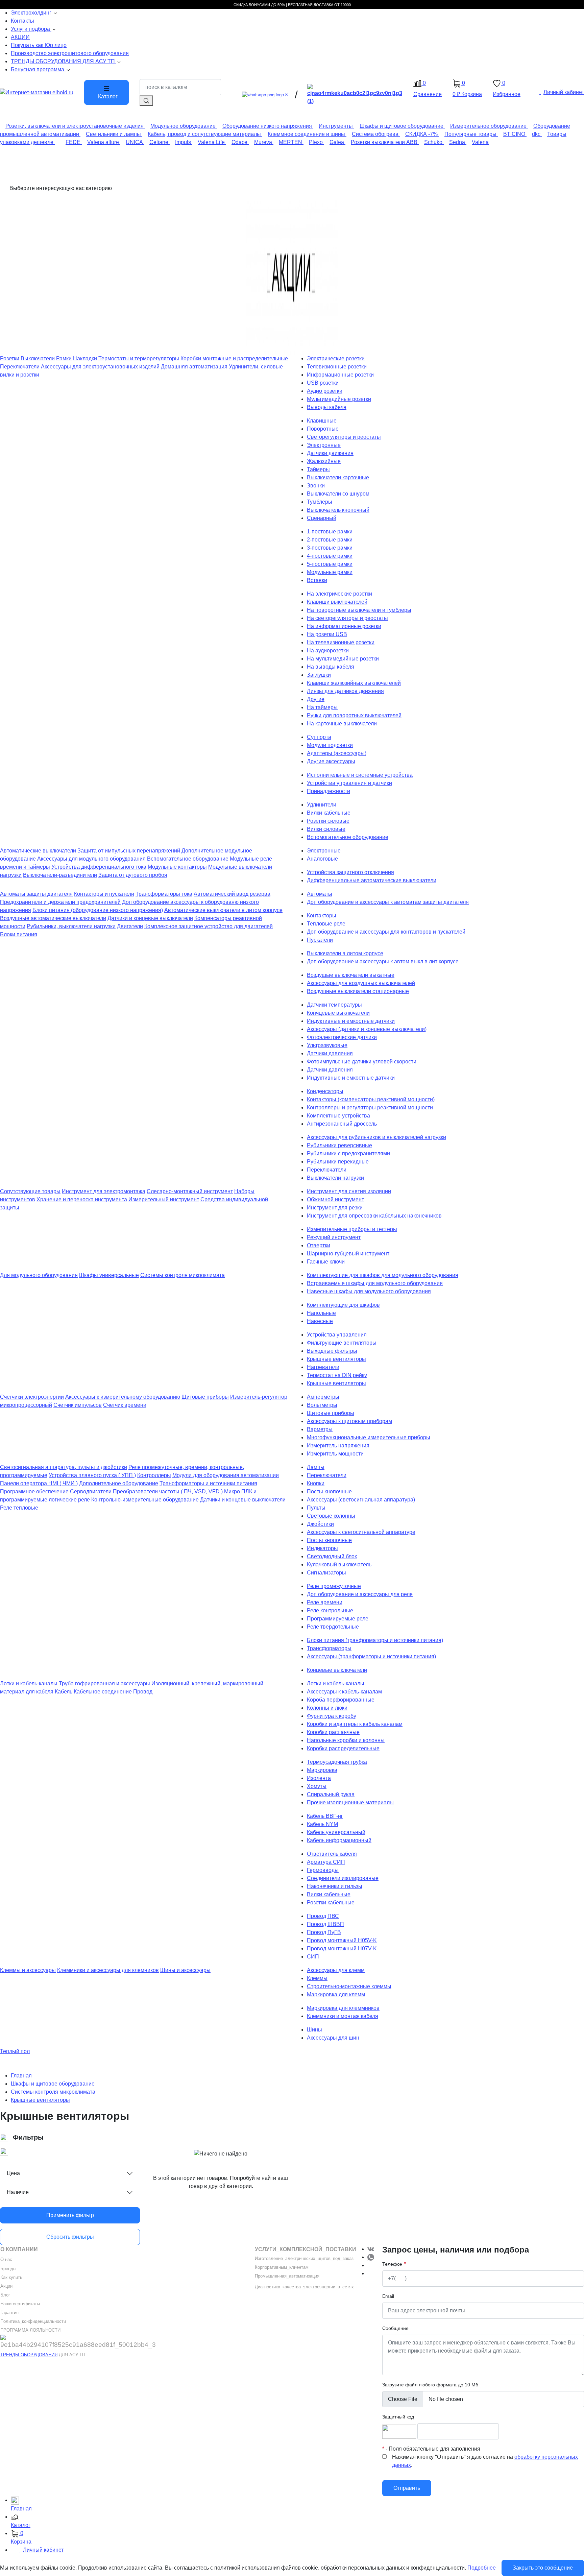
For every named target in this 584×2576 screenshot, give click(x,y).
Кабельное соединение (103, 1692)
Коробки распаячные (333, 1732)
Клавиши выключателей (337, 602)
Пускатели (320, 940)
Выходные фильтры (332, 1351)
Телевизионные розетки (337, 367)
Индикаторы (322, 1548)
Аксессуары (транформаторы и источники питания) (371, 1656)
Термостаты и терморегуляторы (139, 358)
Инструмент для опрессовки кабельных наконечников (374, 1216)
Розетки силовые (328, 821)
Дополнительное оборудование (119, 1483)
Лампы (316, 1467)
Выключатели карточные (338, 477)
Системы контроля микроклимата (182, 1275)
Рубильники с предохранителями (348, 1153)
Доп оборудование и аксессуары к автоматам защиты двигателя (388, 902)
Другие (316, 699)
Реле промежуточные (334, 1586)
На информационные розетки (344, 626)
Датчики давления (330, 1053)
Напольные (321, 1313)
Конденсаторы (325, 1091)
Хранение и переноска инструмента (82, 1199)
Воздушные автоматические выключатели (53, 918)
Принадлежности (328, 791)
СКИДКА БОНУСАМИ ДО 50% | (261, 5)
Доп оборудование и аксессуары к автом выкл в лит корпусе (383, 961)
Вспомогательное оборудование (348, 837)
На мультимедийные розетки (343, 659)
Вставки (317, 580)
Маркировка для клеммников (343, 2008)
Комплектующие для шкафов (343, 1305)
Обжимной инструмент (335, 1199)
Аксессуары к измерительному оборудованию (123, 1397)
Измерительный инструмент (164, 1199)
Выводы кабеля (327, 407)
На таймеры (322, 707)
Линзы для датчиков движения (345, 691)
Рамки (64, 358)
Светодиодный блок (332, 1556)
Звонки (316, 486)
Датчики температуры (334, 1005)
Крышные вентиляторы (336, 1359)
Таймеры (318, 469)
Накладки (85, 358)
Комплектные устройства (338, 1116)
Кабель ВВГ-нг (325, 1816)
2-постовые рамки (330, 540)
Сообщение (395, 2328)
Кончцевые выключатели (338, 1013)
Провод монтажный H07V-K (342, 1948)
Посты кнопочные (329, 1491)
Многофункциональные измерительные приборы (369, 1437)
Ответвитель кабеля (332, 1854)
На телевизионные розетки (341, 642)
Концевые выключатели (337, 1670)
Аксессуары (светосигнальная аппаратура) (361, 1500)
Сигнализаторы (326, 1573)
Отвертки (319, 1245)
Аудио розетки (325, 391)
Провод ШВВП (325, 1924)
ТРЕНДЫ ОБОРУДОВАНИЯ (29, 2355)
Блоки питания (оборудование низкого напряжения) (98, 910)
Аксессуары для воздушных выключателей (361, 983)
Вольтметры (322, 1405)
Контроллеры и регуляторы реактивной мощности (370, 1108)
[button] (297, 2522)
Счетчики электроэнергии (32, 1397)
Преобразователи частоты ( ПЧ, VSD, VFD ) (168, 1491)
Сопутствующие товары (30, 1191)
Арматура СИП (326, 1862)
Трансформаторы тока (164, 894)
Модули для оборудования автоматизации (226, 1475)
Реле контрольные (330, 1610)
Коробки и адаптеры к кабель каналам (355, 1724)
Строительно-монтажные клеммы (349, 1986)
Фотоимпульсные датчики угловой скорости (362, 1062)
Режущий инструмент (334, 1237)
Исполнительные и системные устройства (360, 775)
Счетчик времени (125, 1405)
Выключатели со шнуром (338, 494)
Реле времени (325, 1602)
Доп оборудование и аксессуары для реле (360, 1594)
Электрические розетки (336, 358)
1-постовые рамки (330, 532)
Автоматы (320, 894)
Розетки (10, 358)
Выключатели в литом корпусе (345, 953)
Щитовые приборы (205, 1397)
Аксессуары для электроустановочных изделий (100, 367)
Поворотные (323, 429)
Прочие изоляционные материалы (350, 1802)
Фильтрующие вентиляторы (342, 1343)
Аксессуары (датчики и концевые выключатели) (367, 1029)
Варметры (320, 1429)
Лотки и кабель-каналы (29, 1683)
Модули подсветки (330, 745)
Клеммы (317, 1978)
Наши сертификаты (20, 2304)
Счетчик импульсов (78, 1405)
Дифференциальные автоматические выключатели (372, 880)
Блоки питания (19, 934)
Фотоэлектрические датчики (342, 1037)
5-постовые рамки (330, 564)
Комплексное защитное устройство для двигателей (209, 926)
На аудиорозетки (328, 651)
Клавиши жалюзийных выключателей (354, 683)
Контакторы (322, 916)
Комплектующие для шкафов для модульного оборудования (383, 1275)
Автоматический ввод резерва (232, 894)
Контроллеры (154, 1475)
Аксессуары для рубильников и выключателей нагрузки (376, 1137)
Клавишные (322, 421)
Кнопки (316, 1483)
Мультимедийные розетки (339, 399)
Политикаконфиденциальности (33, 2321)
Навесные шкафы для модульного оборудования (369, 1291)
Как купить (11, 2277)
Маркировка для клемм (336, 1994)
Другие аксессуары (331, 761)
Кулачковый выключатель (339, 1564)
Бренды (8, 2269)
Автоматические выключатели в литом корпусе (223, 910)
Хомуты (317, 1786)
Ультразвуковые (327, 1045)
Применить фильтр (70, 2215)
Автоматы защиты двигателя (36, 894)
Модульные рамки (330, 572)
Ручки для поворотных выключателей (354, 715)
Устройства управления (337, 1335)
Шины (314, 2030)
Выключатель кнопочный (338, 510)
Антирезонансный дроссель (342, 1124)
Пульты (316, 1508)
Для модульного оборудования (39, 1275)
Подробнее (482, 2568)
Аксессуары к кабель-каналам (344, 1692)
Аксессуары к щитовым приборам (349, 1421)
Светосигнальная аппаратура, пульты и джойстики (64, 1467)
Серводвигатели (91, 1491)
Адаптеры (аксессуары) (337, 753)
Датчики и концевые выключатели (150, 918)
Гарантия (9, 2313)
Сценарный (322, 518)
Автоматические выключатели (38, 851)
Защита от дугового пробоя (133, 875)
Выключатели (38, 358)
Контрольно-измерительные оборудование (145, 1500)
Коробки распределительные (343, 1748)
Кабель (64, 1692)
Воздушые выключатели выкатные (351, 975)
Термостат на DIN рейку (337, 1375)
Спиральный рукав (331, 1794)
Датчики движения (330, 453)
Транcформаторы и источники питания (208, 1483)
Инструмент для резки (335, 1208)
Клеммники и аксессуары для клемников (108, 1970)
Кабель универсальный (336, 1832)
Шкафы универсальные (109, 1275)
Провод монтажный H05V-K (342, 1940)
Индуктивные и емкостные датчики (351, 1021)
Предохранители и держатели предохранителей (60, 902)
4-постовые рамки (330, 556)
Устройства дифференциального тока (99, 867)
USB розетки (323, 383)
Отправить (407, 2488)
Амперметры (323, 1397)
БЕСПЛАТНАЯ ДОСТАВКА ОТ (314, 5)
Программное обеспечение (34, 1491)
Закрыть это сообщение (543, 2568)
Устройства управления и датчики (349, 783)
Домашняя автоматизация (194, 367)
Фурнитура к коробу (332, 1716)
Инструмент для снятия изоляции (349, 1191)
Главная (21, 2076)
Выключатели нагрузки (335, 1178)
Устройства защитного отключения (350, 872)
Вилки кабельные (329, 813)
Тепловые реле (326, 924)
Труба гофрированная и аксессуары (104, 1683)
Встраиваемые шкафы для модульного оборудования (375, 1283)
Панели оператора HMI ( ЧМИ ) (39, 1483)
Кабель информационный (339, 1840)
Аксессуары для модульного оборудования (91, 859)
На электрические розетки (339, 594)
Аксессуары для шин (333, 2038)
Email (388, 2296)
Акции (6, 2286)
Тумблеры (320, 502)
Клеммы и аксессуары (28, 1970)
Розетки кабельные (331, 1903)
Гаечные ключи (326, 1262)
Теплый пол (15, 2051)
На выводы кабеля (331, 667)
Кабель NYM (322, 1824)
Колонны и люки (327, 1708)
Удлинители (322, 805)
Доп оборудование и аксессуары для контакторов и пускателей (386, 932)
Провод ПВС (323, 1916)
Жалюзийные (324, 461)
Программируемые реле (338, 1619)
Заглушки (319, 675)
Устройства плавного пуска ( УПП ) (92, 1475)
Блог (5, 2295)
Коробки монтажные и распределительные (234, 358)
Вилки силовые (326, 829)
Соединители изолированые (343, 1878)
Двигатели (130, 926)
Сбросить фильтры (70, 2237)
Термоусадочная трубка (337, 1762)
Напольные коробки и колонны (346, 1740)
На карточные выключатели (342, 724)
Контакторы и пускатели (104, 894)
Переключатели (20, 367)
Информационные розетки (340, 375)
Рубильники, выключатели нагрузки (71, 926)
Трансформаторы (329, 1648)
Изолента (319, 1778)
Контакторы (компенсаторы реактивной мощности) (371, 1099)
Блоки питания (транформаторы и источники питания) (375, 1640)
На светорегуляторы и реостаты (347, 618)
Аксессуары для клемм (336, 1970)
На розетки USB (327, 634)
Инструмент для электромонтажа (104, 1191)
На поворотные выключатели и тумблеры (359, 610)
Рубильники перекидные (338, 1162)
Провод (143, 1692)
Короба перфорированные (341, 1700)
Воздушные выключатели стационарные (358, 991)
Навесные (320, 1321)
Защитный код (398, 2417)
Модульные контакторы (177, 867)
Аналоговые (322, 859)
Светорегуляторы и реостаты (344, 437)
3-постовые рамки (330, 548)
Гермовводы (323, 1870)
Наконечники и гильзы (335, 1886)
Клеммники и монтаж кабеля (343, 2016)
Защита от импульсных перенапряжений (129, 851)
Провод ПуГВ (324, 1932)
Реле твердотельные (333, 1627)
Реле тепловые (19, 1508)
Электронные (324, 445)
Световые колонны (331, 1516)
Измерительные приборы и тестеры (352, 1229)
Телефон (392, 2264)
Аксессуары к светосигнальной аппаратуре (361, 1532)
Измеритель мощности (335, 1454)
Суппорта (319, 737)
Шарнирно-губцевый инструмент (348, 1254)
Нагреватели (323, 1367)
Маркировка (322, 1770)
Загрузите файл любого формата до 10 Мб (430, 2385)
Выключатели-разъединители (60, 875)
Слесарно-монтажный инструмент (190, 1191)
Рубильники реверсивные (339, 1145)
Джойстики (320, 1524)
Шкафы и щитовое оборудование (53, 2084)
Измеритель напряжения (338, 1446)
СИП (313, 1957)
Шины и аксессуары (185, 1970)
